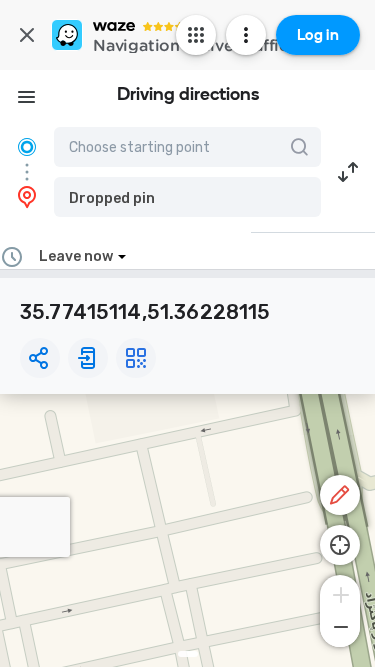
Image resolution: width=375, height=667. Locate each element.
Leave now (76, 256)
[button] (187, 197)
